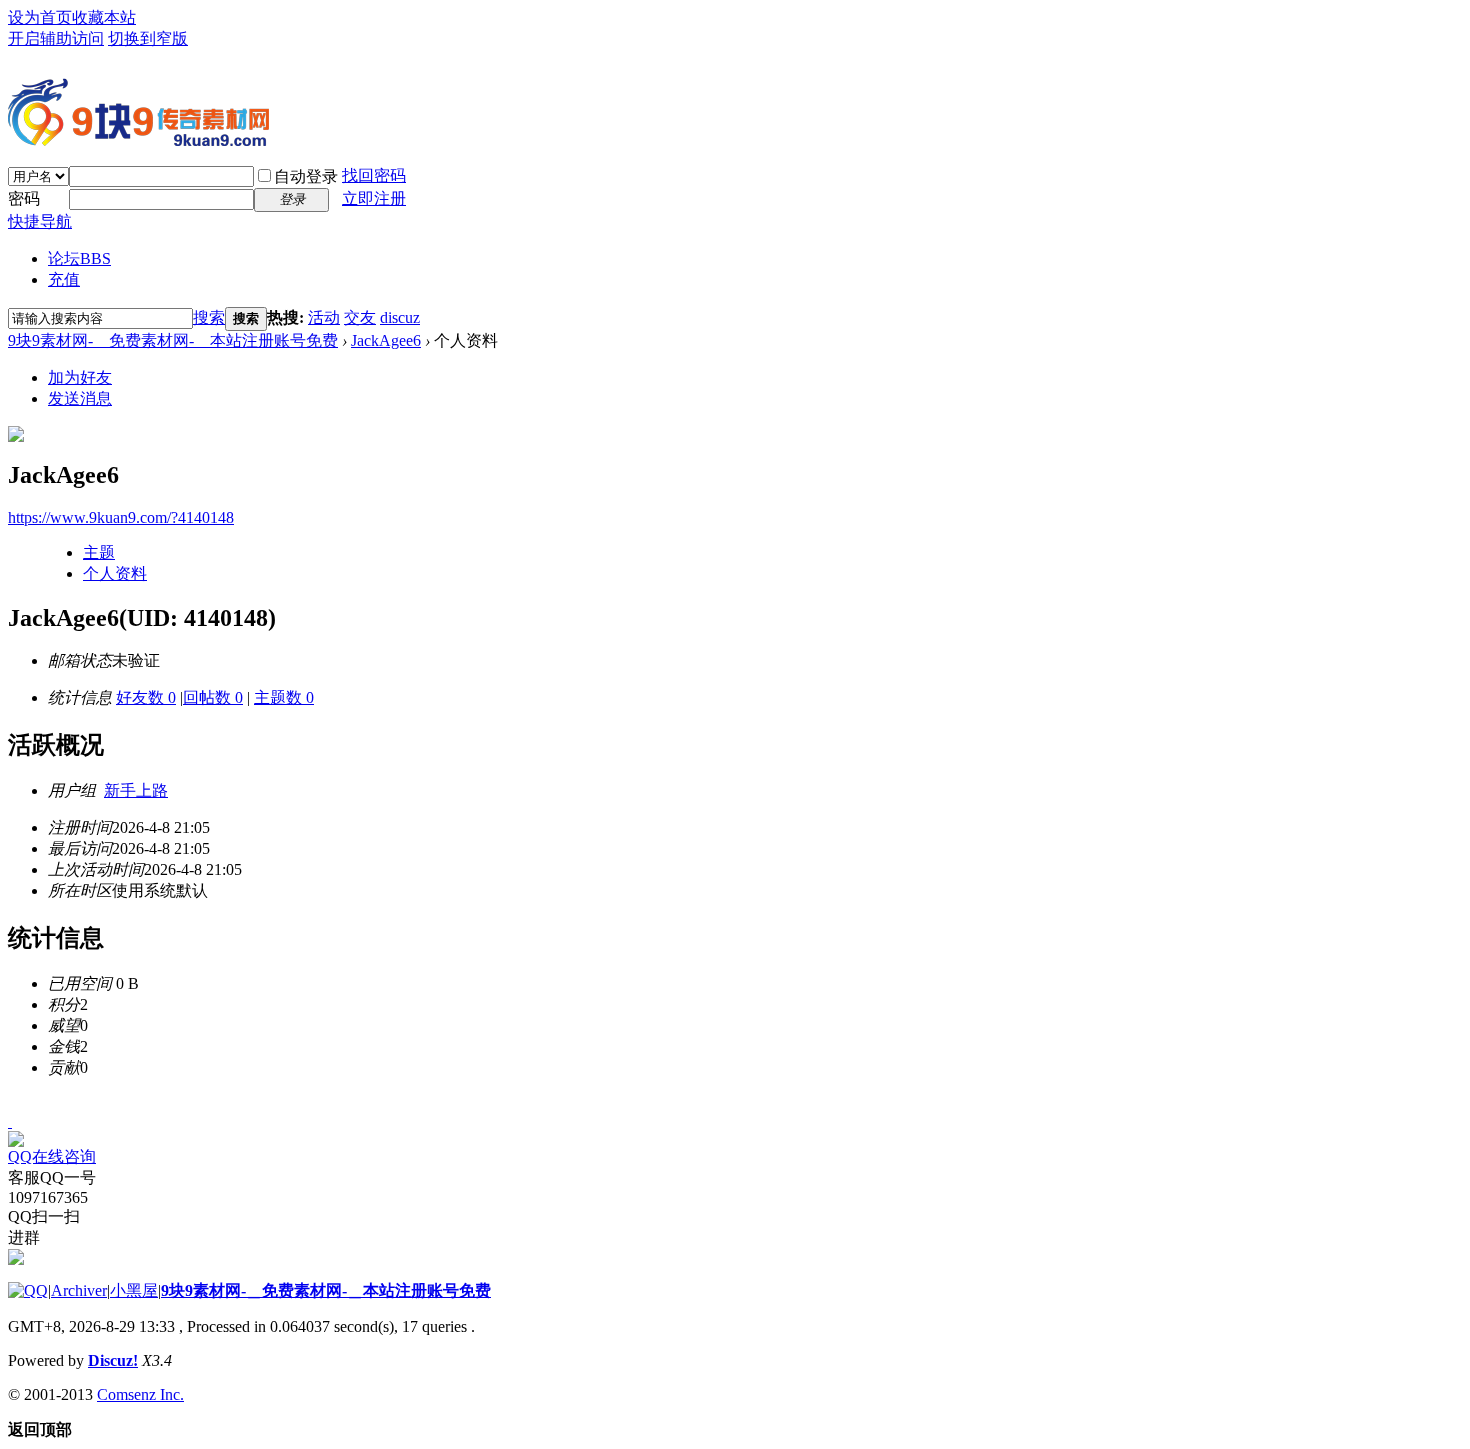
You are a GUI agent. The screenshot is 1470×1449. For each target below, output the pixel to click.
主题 (99, 552)
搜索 (209, 317)
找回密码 (374, 175)
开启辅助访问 (56, 38)
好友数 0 (146, 697)
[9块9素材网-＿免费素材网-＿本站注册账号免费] (138, 138)
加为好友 (80, 377)
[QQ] (28, 1290)
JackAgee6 (386, 340)
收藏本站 (104, 17)
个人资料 (115, 573)
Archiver (79, 1290)
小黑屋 (134, 1290)
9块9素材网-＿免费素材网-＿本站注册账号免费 (173, 340)
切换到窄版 (148, 38)
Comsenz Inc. (140, 1394)
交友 (360, 317)
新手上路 (136, 790)
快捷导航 (40, 221)
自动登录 (306, 176)
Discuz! (113, 1360)
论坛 (79, 258)
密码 (24, 198)
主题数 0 (284, 697)
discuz (400, 317)
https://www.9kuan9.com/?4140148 (121, 517)
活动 (324, 317)
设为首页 (40, 17)
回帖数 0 (213, 697)
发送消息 (80, 398)
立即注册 (374, 198)
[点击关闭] (10, 1121)
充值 (64, 279)
